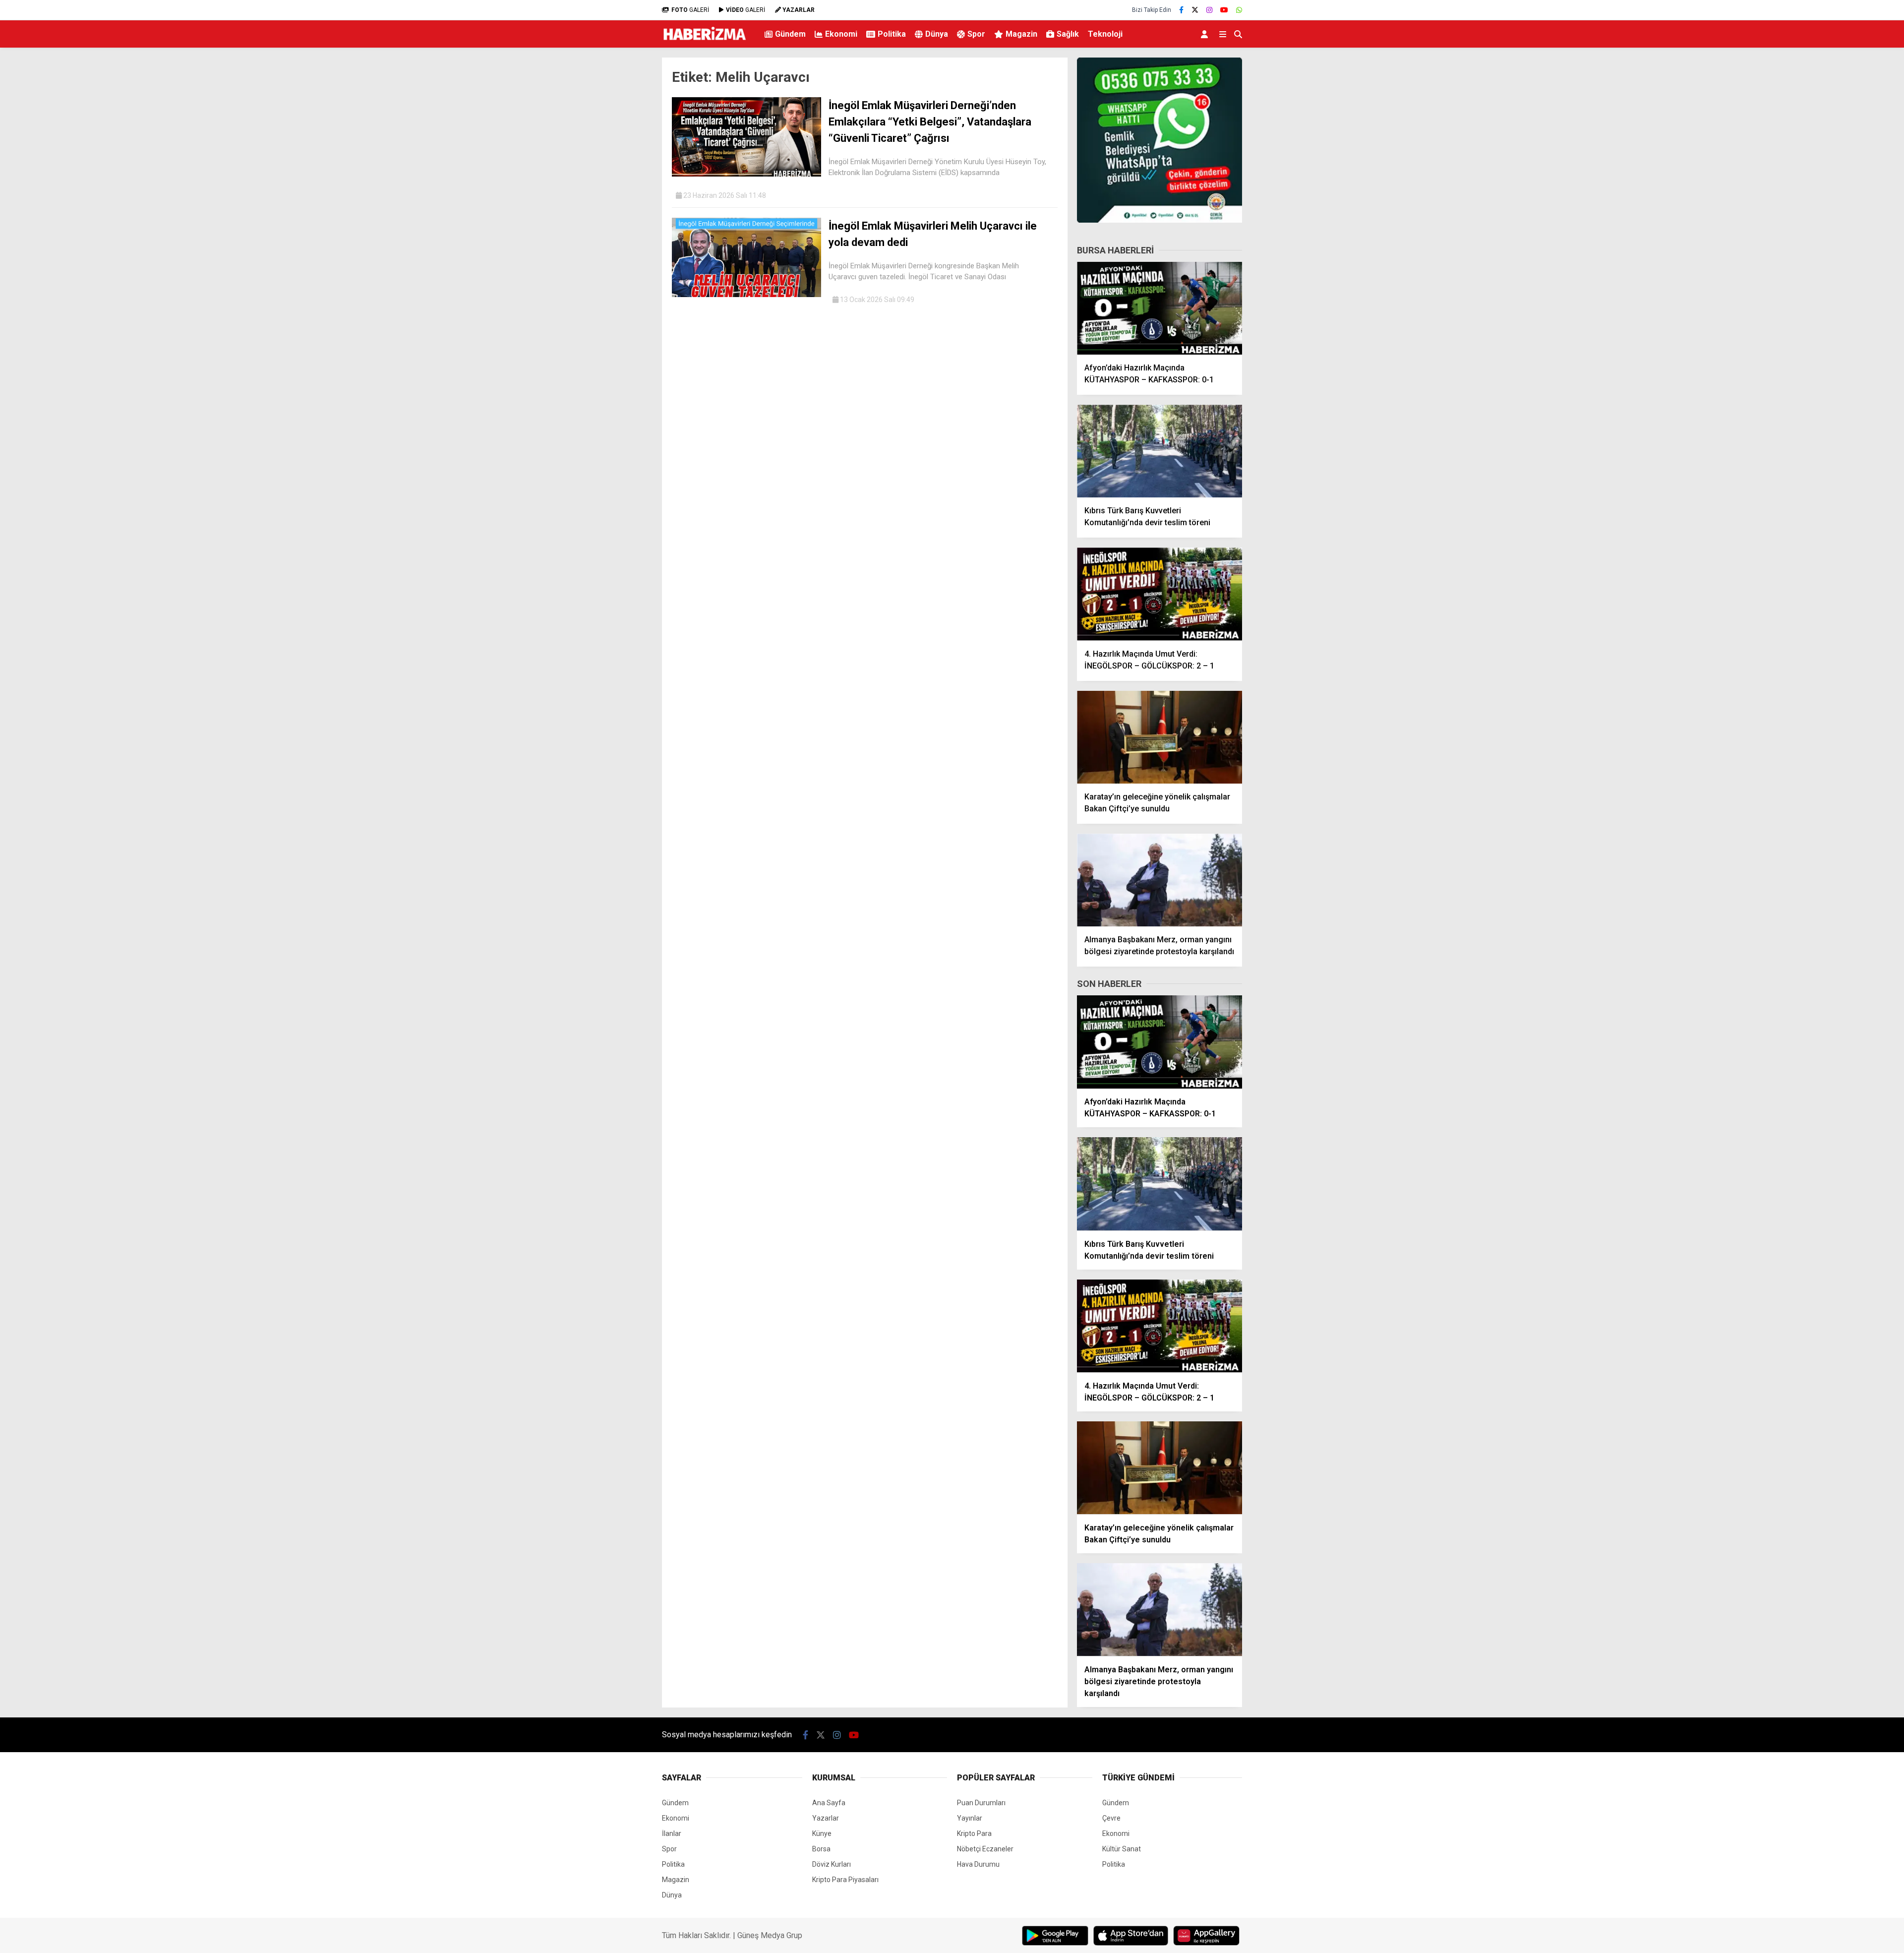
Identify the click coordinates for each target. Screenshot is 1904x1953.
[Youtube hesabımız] (1224, 10)
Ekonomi (841, 34)
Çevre (1111, 1818)
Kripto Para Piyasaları (845, 1880)
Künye (822, 1833)
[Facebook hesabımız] (1181, 10)
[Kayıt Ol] (1206, 34)
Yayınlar (970, 1818)
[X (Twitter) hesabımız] (1195, 10)
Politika (892, 34)
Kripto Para (974, 1833)
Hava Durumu (978, 1864)
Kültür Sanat (1122, 1849)
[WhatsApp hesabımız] (1239, 10)
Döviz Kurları (832, 1864)
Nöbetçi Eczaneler (985, 1849)
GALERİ (690, 10)
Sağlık (1068, 34)
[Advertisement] (612, 211)
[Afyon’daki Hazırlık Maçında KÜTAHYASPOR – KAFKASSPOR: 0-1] (1160, 308)
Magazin (1021, 34)
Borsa (821, 1849)
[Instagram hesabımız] (1209, 10)
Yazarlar (826, 1818)
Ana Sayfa (829, 1803)
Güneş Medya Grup (770, 1935)
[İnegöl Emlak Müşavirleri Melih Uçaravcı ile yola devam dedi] (746, 295)
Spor (976, 34)
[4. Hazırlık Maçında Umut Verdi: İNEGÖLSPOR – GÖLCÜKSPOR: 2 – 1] (1160, 594)
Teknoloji (1105, 34)
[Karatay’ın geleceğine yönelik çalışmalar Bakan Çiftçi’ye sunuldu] (1160, 737)
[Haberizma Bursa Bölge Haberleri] (704, 43)
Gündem (790, 34)
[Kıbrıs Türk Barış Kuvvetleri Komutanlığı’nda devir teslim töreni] (1160, 451)
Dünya (937, 34)
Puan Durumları (981, 1803)
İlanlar (672, 1833)
